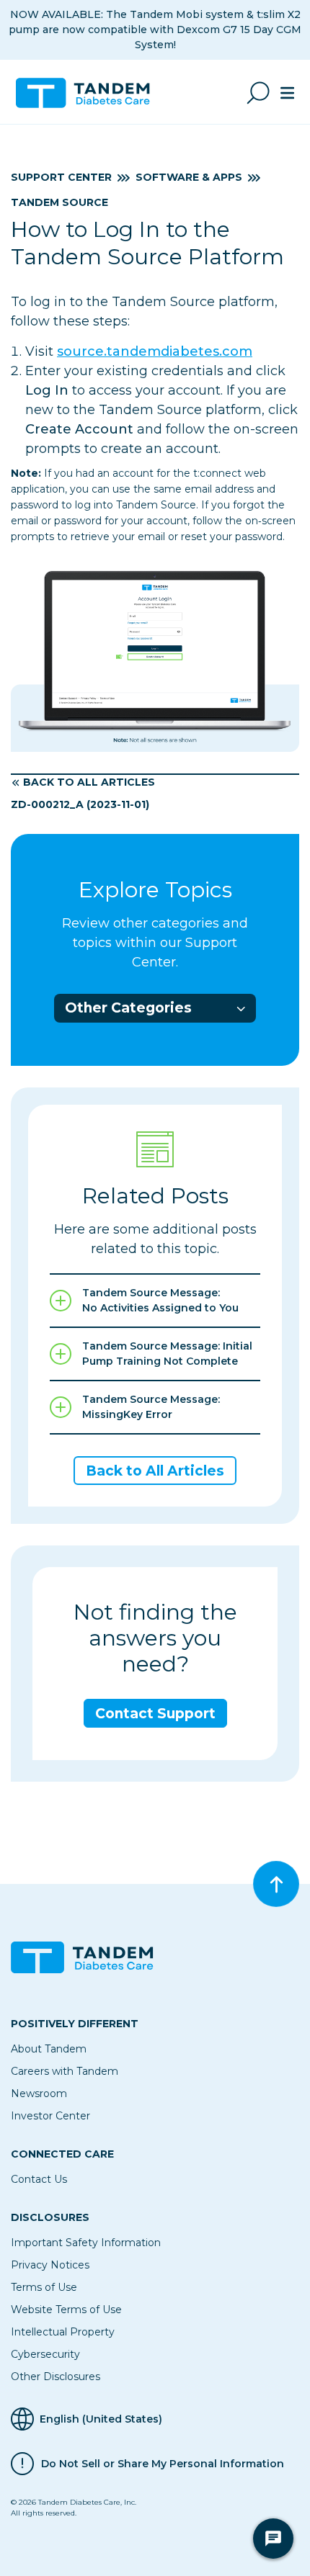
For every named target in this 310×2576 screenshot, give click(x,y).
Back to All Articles (89, 782)
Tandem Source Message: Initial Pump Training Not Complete (167, 1354)
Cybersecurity (45, 2354)
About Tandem (49, 2049)
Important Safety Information (86, 2243)
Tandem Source (59, 202)
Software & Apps (189, 177)
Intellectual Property (63, 2332)
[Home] (89, 93)
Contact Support (155, 1714)
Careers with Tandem (65, 2071)
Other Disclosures (56, 2377)
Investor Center (50, 2116)
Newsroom (39, 2093)
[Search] (258, 93)
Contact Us (39, 2179)
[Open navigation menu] (287, 93)
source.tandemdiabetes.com (155, 351)
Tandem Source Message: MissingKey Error (151, 1407)
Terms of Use (44, 2287)
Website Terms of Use (66, 2310)
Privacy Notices (50, 2265)
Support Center (61, 177)
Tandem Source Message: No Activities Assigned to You (160, 1300)
